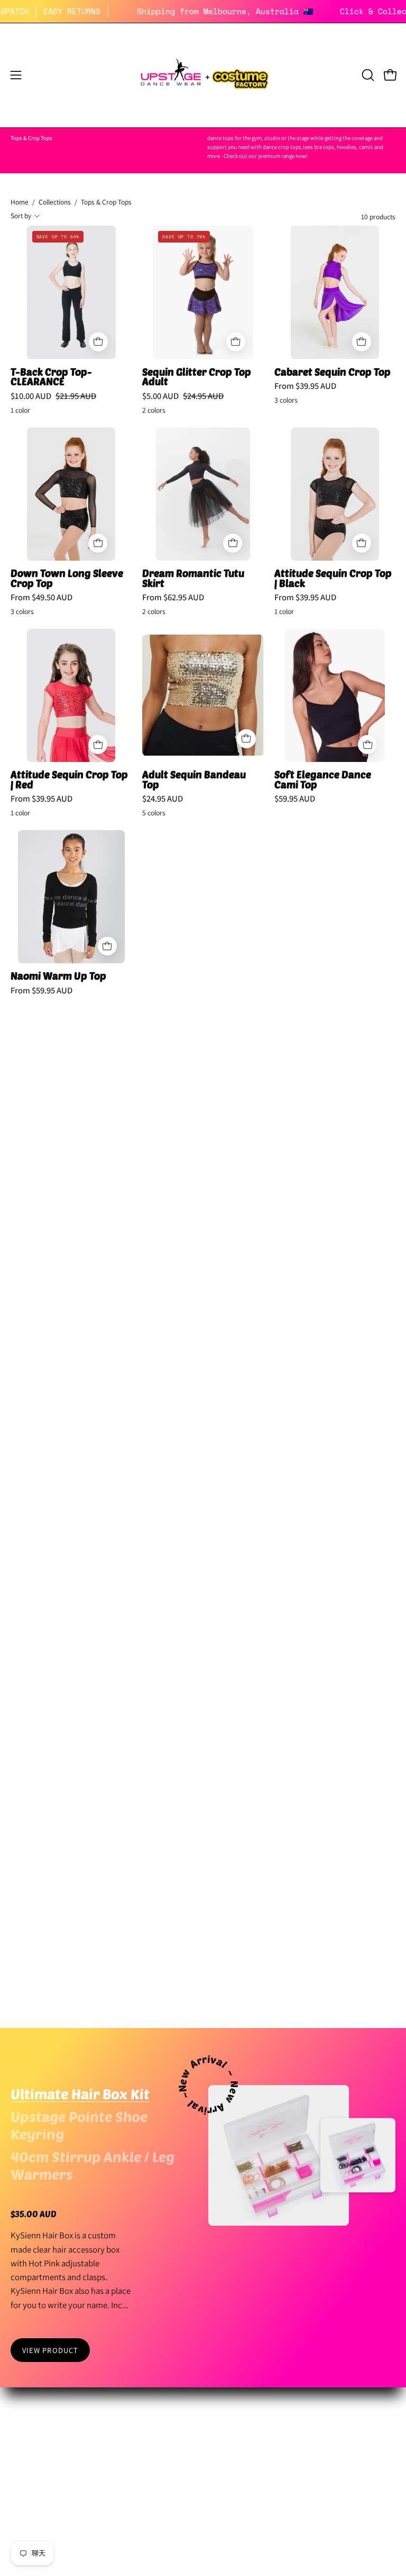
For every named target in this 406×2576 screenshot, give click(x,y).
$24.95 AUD (163, 799)
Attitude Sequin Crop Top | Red (69, 780)
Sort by (21, 216)
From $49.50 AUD (41, 597)
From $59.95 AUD (41, 991)
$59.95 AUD (295, 799)
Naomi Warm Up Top (58, 976)
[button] (367, 75)
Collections (55, 202)
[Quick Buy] (98, 342)
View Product (50, 2350)
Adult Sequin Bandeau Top (194, 780)
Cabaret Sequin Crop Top (333, 372)
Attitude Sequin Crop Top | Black (333, 578)
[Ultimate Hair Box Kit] (279, 2155)
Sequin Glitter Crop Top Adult (197, 377)
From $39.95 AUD (305, 386)
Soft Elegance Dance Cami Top (323, 780)
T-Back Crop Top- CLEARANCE (51, 377)
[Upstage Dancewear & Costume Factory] (203, 75)
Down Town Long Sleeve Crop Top (67, 578)
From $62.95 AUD (173, 597)
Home (20, 202)
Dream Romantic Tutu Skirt (193, 578)
